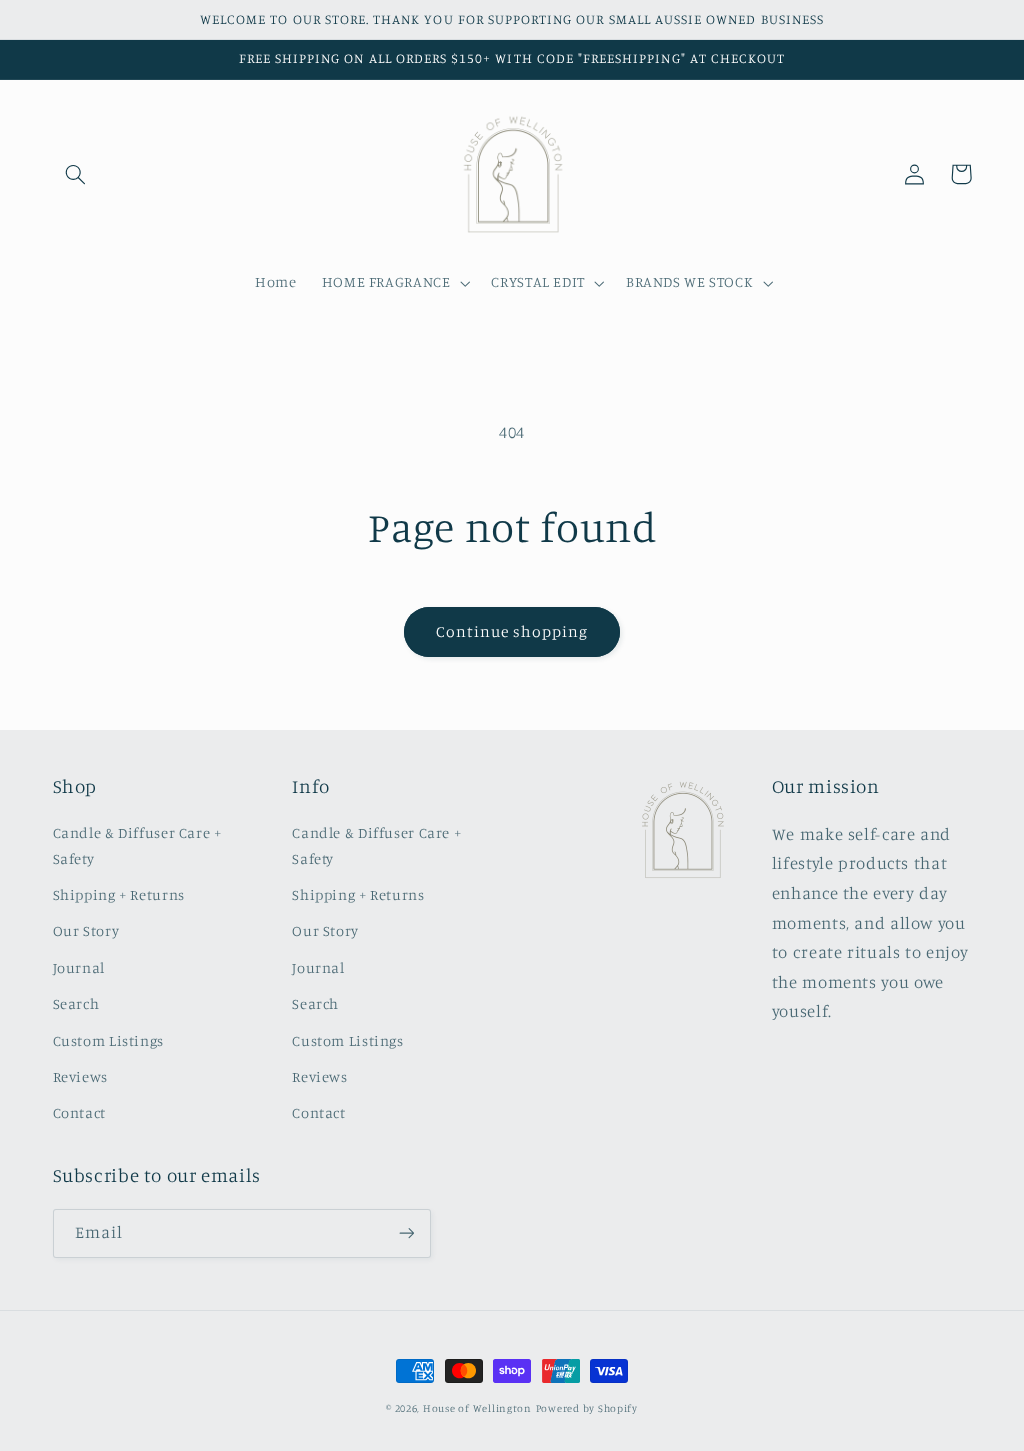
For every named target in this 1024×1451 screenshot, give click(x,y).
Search (76, 1003)
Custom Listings (108, 1040)
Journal (79, 967)
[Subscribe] (406, 1233)
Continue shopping (512, 631)
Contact (79, 1112)
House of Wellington (477, 1408)
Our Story (86, 930)
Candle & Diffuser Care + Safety (137, 845)
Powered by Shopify (587, 1408)
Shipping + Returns (119, 894)
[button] (76, 174)
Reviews (80, 1076)
